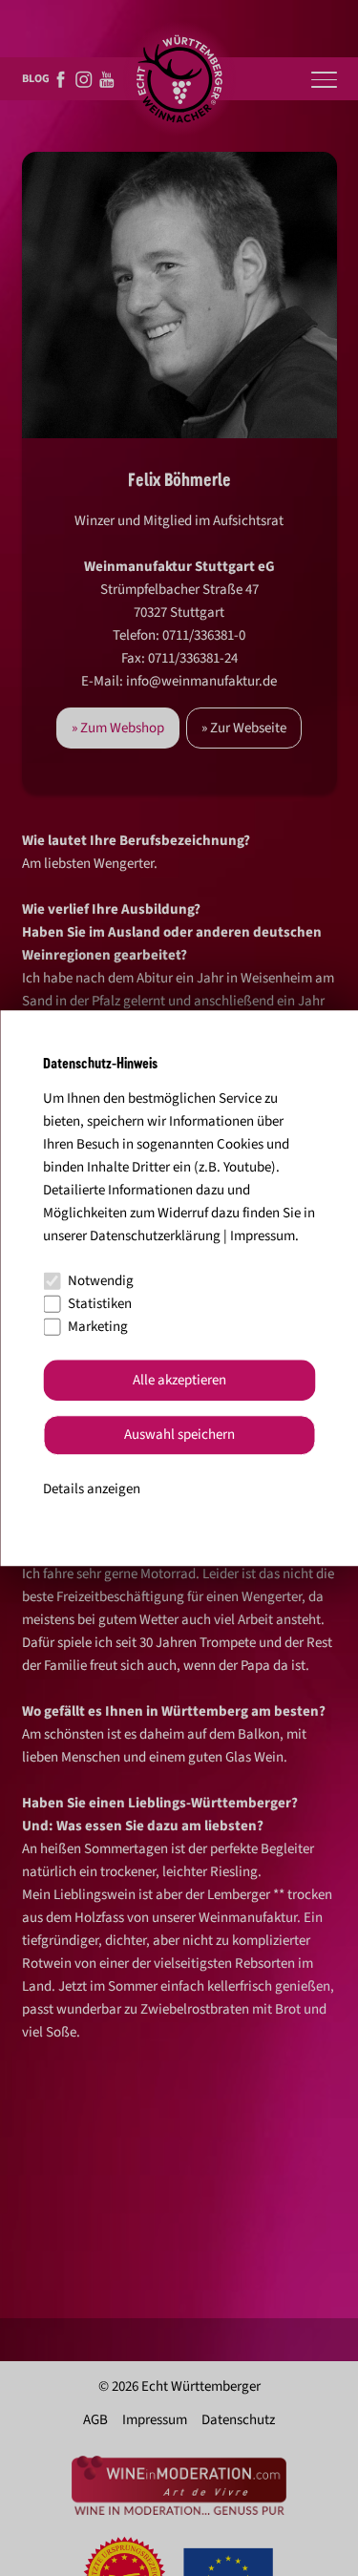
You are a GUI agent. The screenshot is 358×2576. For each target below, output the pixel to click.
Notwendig (101, 1281)
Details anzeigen (92, 1489)
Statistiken (100, 1304)
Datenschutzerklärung (155, 1236)
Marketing (98, 1327)
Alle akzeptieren (179, 1380)
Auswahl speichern (179, 1436)
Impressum (263, 1236)
